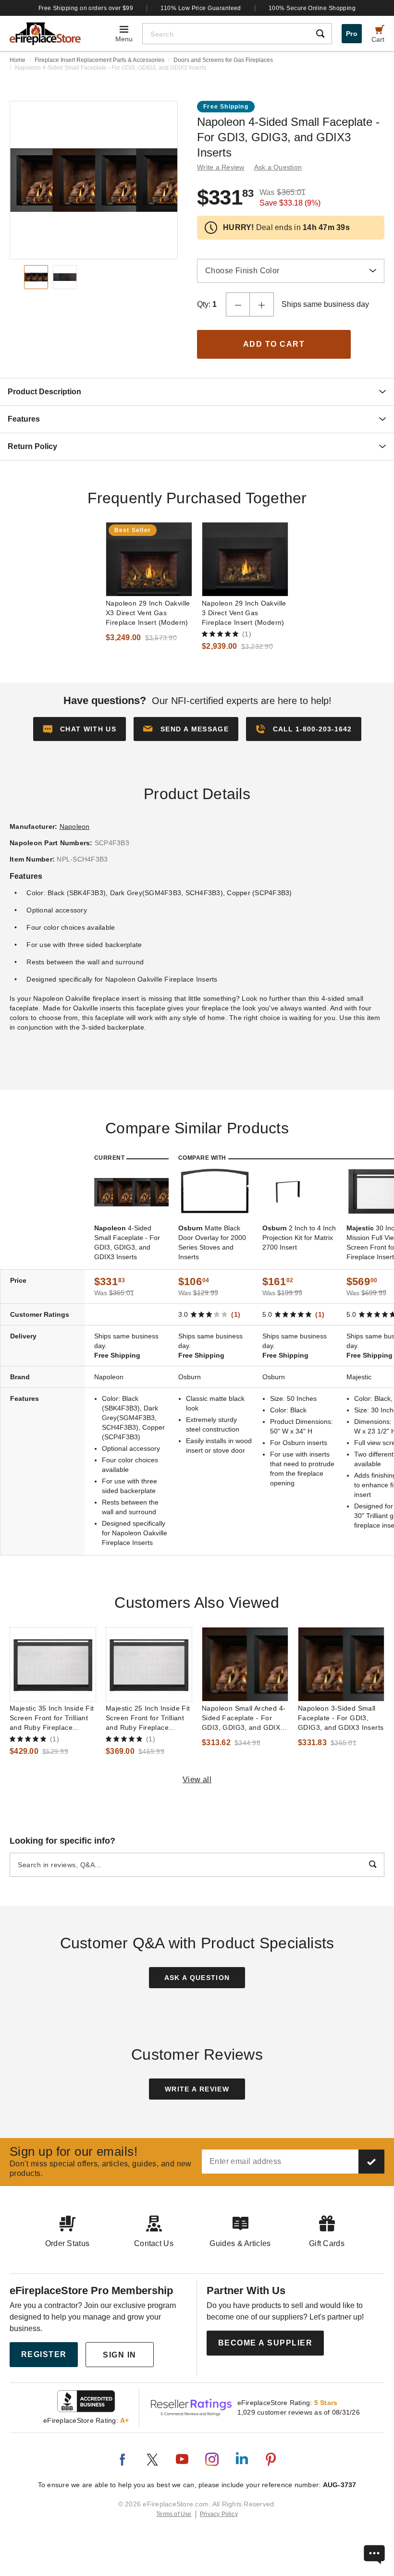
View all (197, 1780)
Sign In (120, 2355)
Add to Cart (274, 344)
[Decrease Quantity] (238, 304)
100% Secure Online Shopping (312, 8)
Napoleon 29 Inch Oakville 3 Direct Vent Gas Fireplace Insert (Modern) (244, 613)
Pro (352, 34)
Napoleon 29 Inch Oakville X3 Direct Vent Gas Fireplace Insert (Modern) (148, 613)
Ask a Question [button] (278, 167)
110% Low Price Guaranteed (201, 8)
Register (44, 2354)
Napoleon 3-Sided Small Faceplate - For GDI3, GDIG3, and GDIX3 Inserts (341, 1718)
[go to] (149, 559)
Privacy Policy (219, 2514)
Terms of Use (174, 2514)
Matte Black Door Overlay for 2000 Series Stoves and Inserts (212, 1242)
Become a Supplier (265, 2343)
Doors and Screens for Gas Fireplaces (223, 60)
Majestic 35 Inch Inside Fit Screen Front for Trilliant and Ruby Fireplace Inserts (52, 1718)
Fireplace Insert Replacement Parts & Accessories (99, 60)
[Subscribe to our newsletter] (371, 2162)
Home (18, 60)
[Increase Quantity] (262, 304)
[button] (186, 729)
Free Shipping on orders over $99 (86, 8)
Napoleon (75, 826)
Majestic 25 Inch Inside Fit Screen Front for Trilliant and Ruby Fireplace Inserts (148, 1718)
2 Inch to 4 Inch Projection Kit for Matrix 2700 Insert (299, 1238)
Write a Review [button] (221, 167)
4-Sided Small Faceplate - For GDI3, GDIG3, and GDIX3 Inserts (127, 1242)
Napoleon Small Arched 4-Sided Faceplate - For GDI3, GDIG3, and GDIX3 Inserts (244, 1718)
